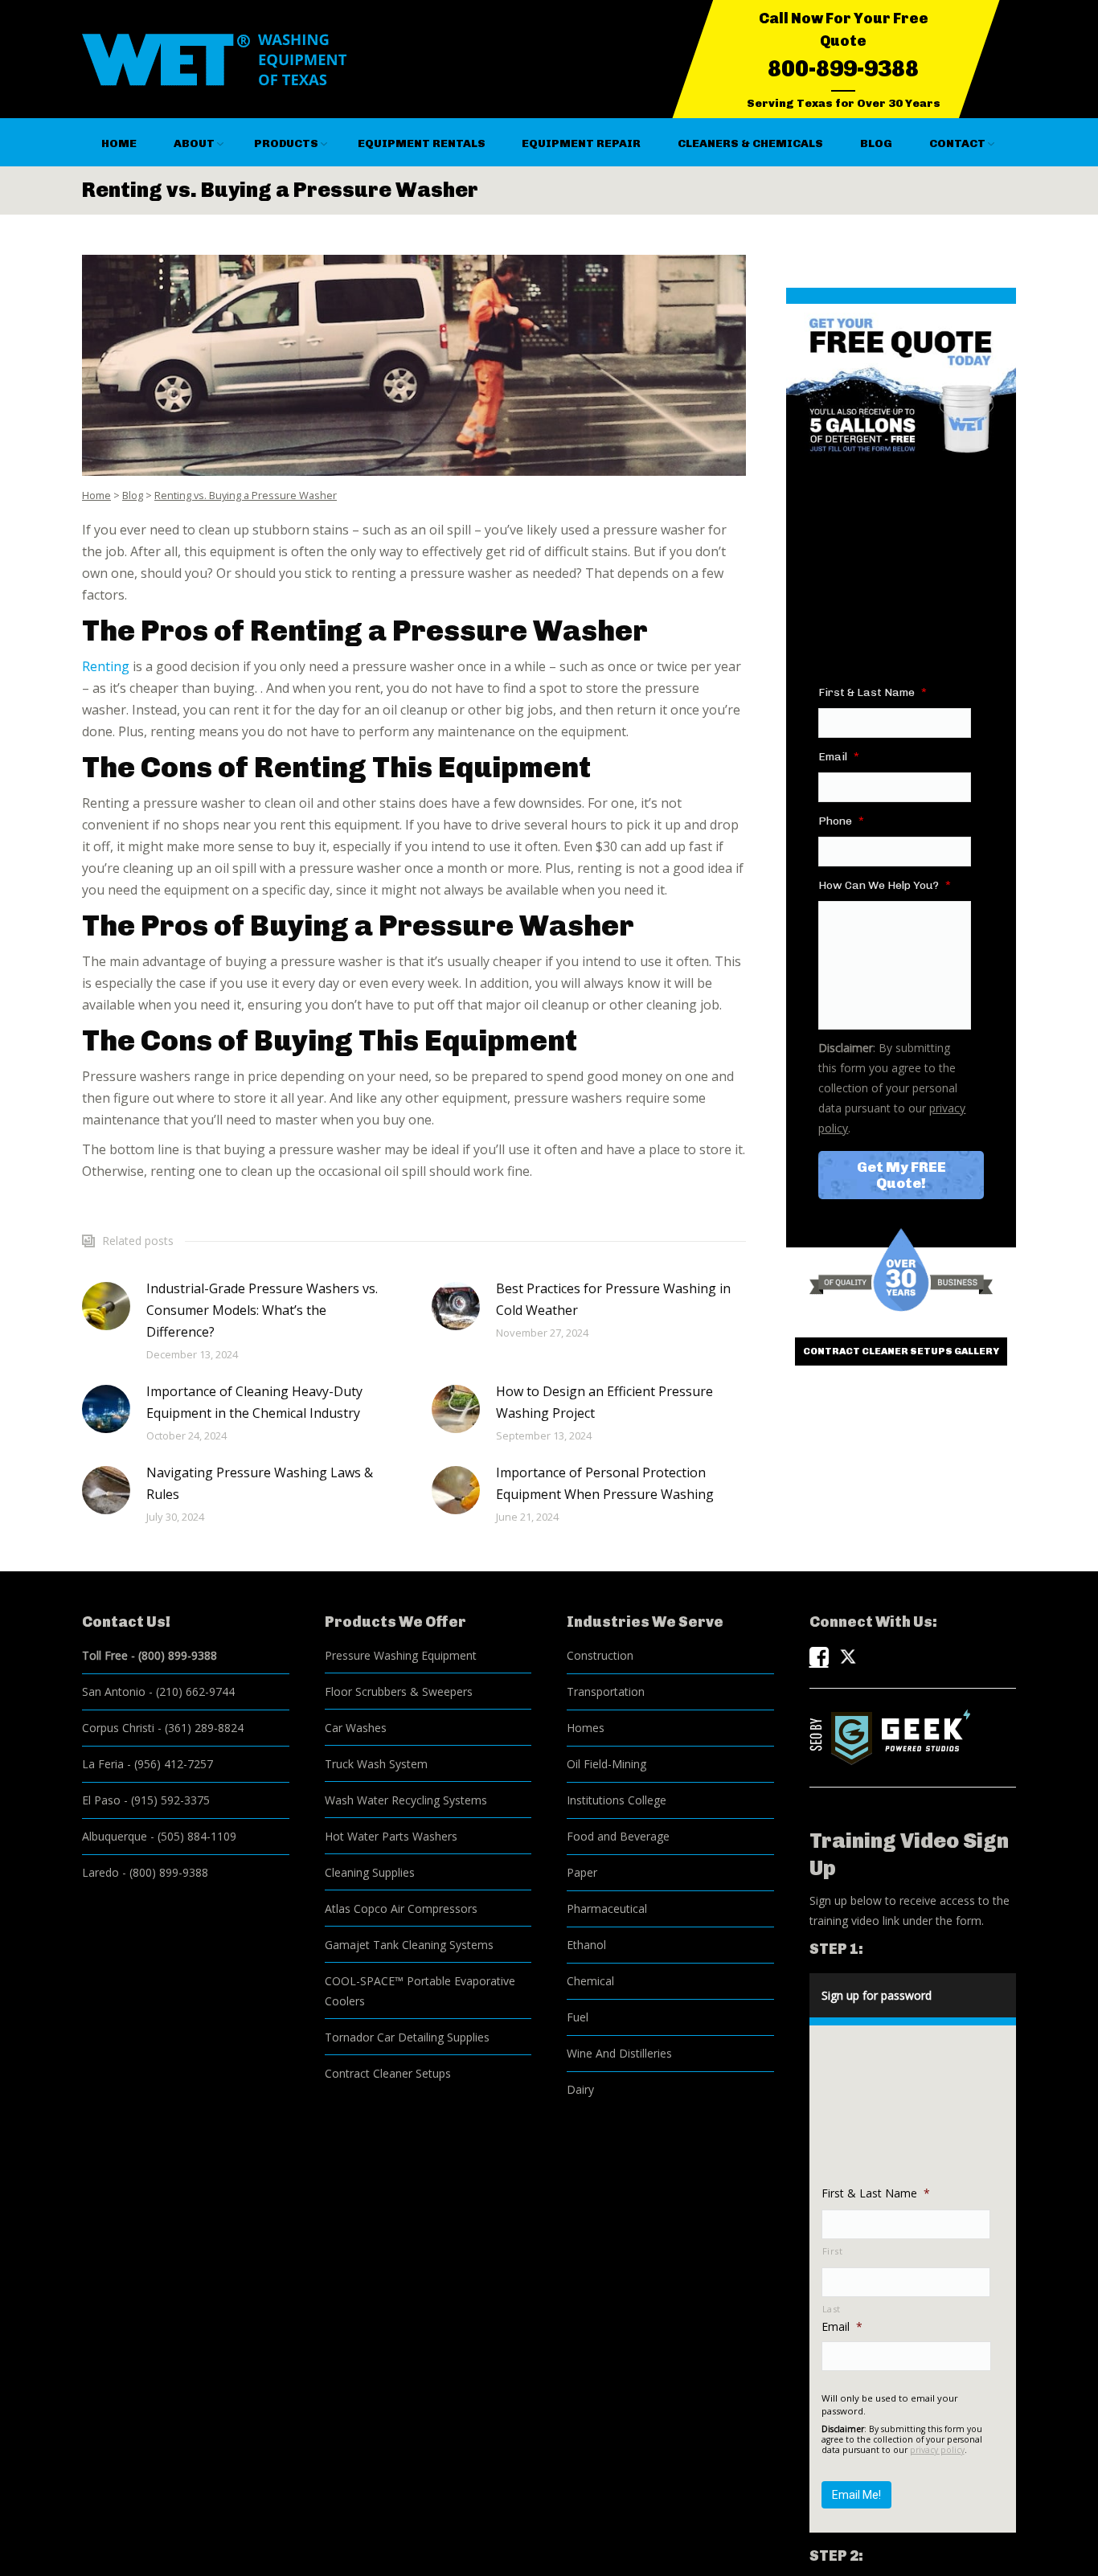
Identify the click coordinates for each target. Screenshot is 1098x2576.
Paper (582, 1872)
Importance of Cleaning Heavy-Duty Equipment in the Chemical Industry (254, 1402)
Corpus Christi (118, 1728)
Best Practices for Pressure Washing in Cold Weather (613, 1299)
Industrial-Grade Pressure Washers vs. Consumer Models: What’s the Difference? (262, 1310)
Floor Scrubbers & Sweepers (399, 1691)
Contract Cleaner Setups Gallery (901, 1351)
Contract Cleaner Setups (388, 2073)
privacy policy (937, 2450)
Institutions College (617, 1800)
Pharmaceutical (607, 1908)
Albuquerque (115, 1836)
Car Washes (356, 1728)
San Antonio (114, 1691)
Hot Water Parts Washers (391, 1836)
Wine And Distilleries (619, 2053)
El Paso (101, 1800)
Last (832, 2309)
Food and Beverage (618, 1836)
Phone (841, 821)
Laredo (100, 1872)
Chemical (590, 1981)
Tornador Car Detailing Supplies (407, 2037)
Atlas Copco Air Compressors (401, 1908)
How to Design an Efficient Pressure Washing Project (604, 1402)
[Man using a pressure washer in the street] (414, 365)
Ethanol (586, 1945)
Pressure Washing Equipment (401, 1655)
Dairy (580, 2089)
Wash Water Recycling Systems (406, 1800)
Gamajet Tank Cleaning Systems (409, 1945)
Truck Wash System (376, 1764)
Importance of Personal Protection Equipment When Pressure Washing (605, 1483)
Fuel (578, 2017)
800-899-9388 (843, 69)
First (833, 2251)
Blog (133, 495)
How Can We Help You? (885, 885)
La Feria (103, 1764)
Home (96, 495)
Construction (600, 1655)
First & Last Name (873, 692)
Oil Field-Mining (606, 1764)
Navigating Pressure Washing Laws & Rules (260, 1483)
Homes (586, 1728)
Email (839, 757)
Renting (106, 666)
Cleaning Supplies (370, 1872)
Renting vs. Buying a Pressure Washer (246, 495)
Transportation (606, 1691)
